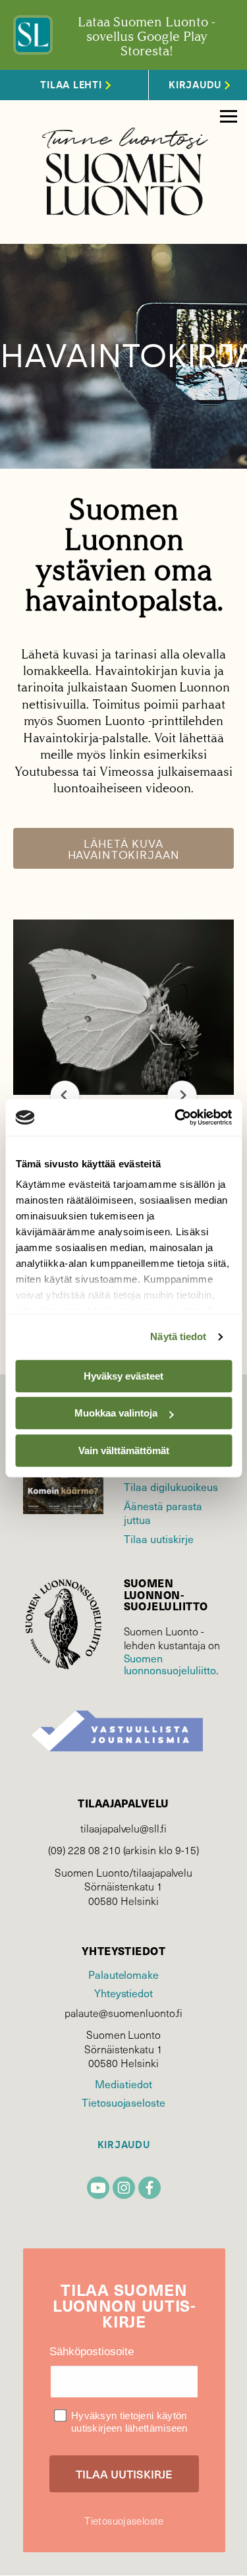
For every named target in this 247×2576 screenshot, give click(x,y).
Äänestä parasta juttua (163, 1512)
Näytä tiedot (178, 1336)
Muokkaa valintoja (116, 1413)
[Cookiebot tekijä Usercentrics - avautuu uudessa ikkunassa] (176, 1117)
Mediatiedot (123, 2084)
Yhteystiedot (123, 1993)
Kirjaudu (124, 2145)
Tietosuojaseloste (123, 2102)
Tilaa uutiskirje (159, 1538)
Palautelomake (123, 1974)
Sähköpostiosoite (92, 2352)
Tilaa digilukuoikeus (171, 1486)
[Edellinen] (65, 1095)
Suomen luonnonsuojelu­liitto (170, 1664)
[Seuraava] (182, 1095)
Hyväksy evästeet (123, 1376)
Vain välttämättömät (124, 1450)
